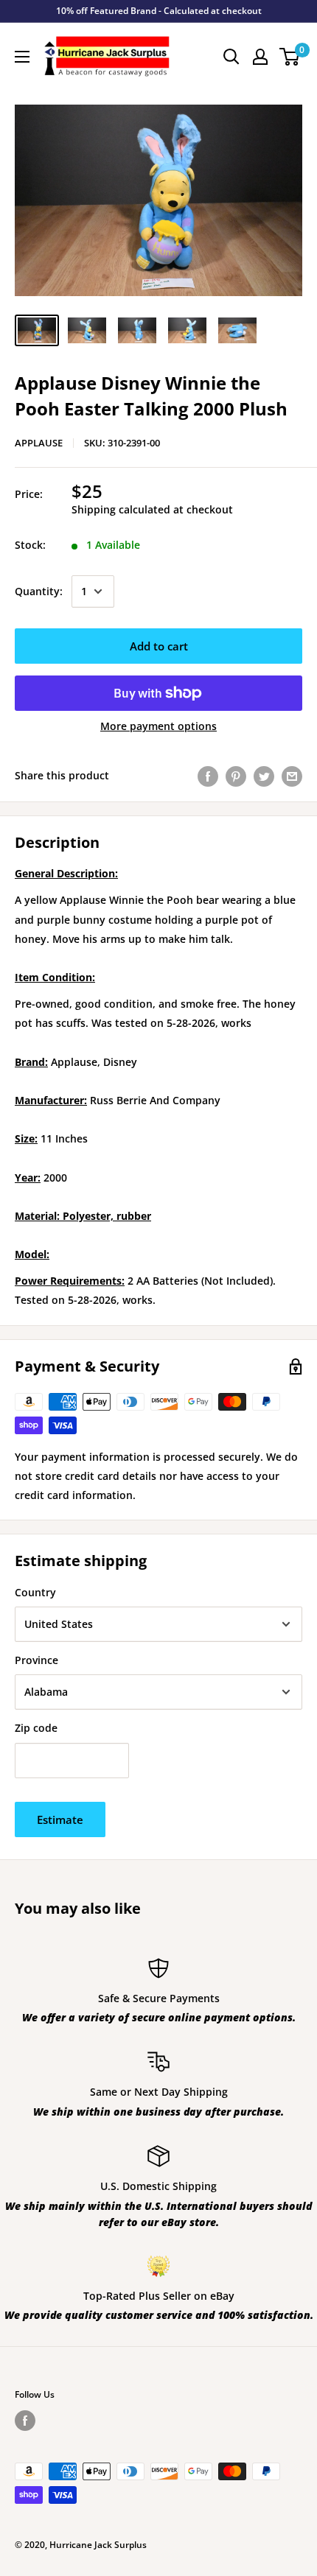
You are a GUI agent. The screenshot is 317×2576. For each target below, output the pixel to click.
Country (35, 1592)
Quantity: (39, 591)
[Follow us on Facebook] (25, 2421)
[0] (290, 57)
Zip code (36, 1728)
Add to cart (159, 646)
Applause (39, 443)
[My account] (260, 57)
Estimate (60, 1819)
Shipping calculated (121, 509)
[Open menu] (22, 57)
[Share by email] (292, 776)
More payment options (158, 726)
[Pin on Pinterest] (236, 776)
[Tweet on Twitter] (264, 776)
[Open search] (231, 57)
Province (36, 1660)
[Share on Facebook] (208, 776)
